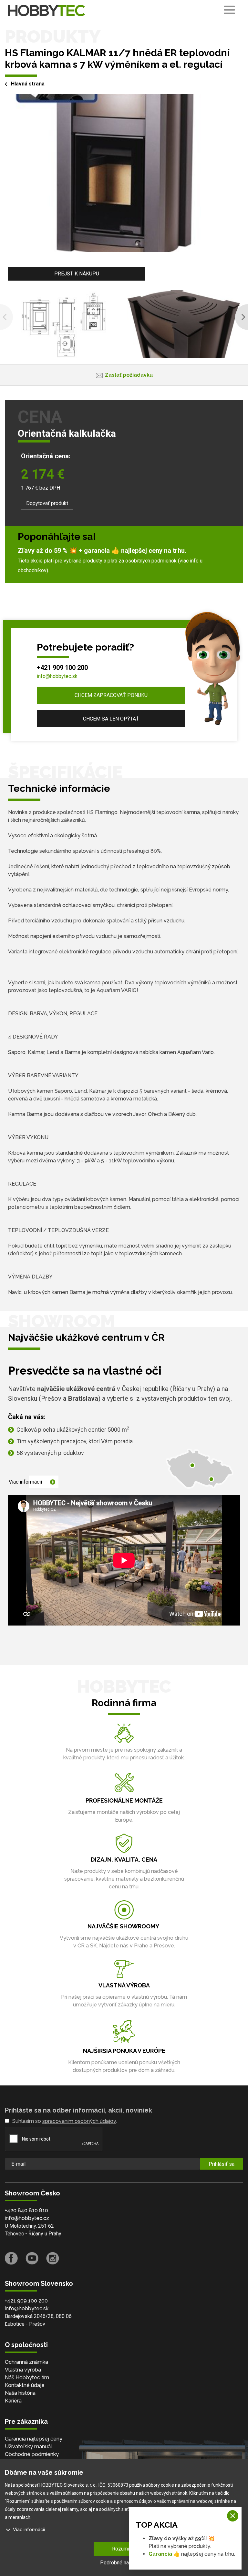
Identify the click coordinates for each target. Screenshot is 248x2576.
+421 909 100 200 (62, 668)
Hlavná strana (28, 84)
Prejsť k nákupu (77, 274)
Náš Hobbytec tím (27, 2377)
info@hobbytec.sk (57, 676)
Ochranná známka (26, 2362)
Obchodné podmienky (32, 2454)
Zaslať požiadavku (129, 375)
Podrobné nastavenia (124, 2563)
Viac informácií (25, 1482)
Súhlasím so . (65, 2121)
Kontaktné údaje (25, 2385)
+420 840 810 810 (26, 2210)
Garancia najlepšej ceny (34, 2439)
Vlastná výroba (23, 2370)
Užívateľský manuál (28, 2447)
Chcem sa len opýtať (111, 719)
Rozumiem (124, 2549)
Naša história (20, 2393)
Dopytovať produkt (47, 503)
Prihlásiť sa (222, 2164)
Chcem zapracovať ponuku (111, 695)
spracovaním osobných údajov (79, 2121)
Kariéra (13, 2401)
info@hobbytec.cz (27, 2218)
